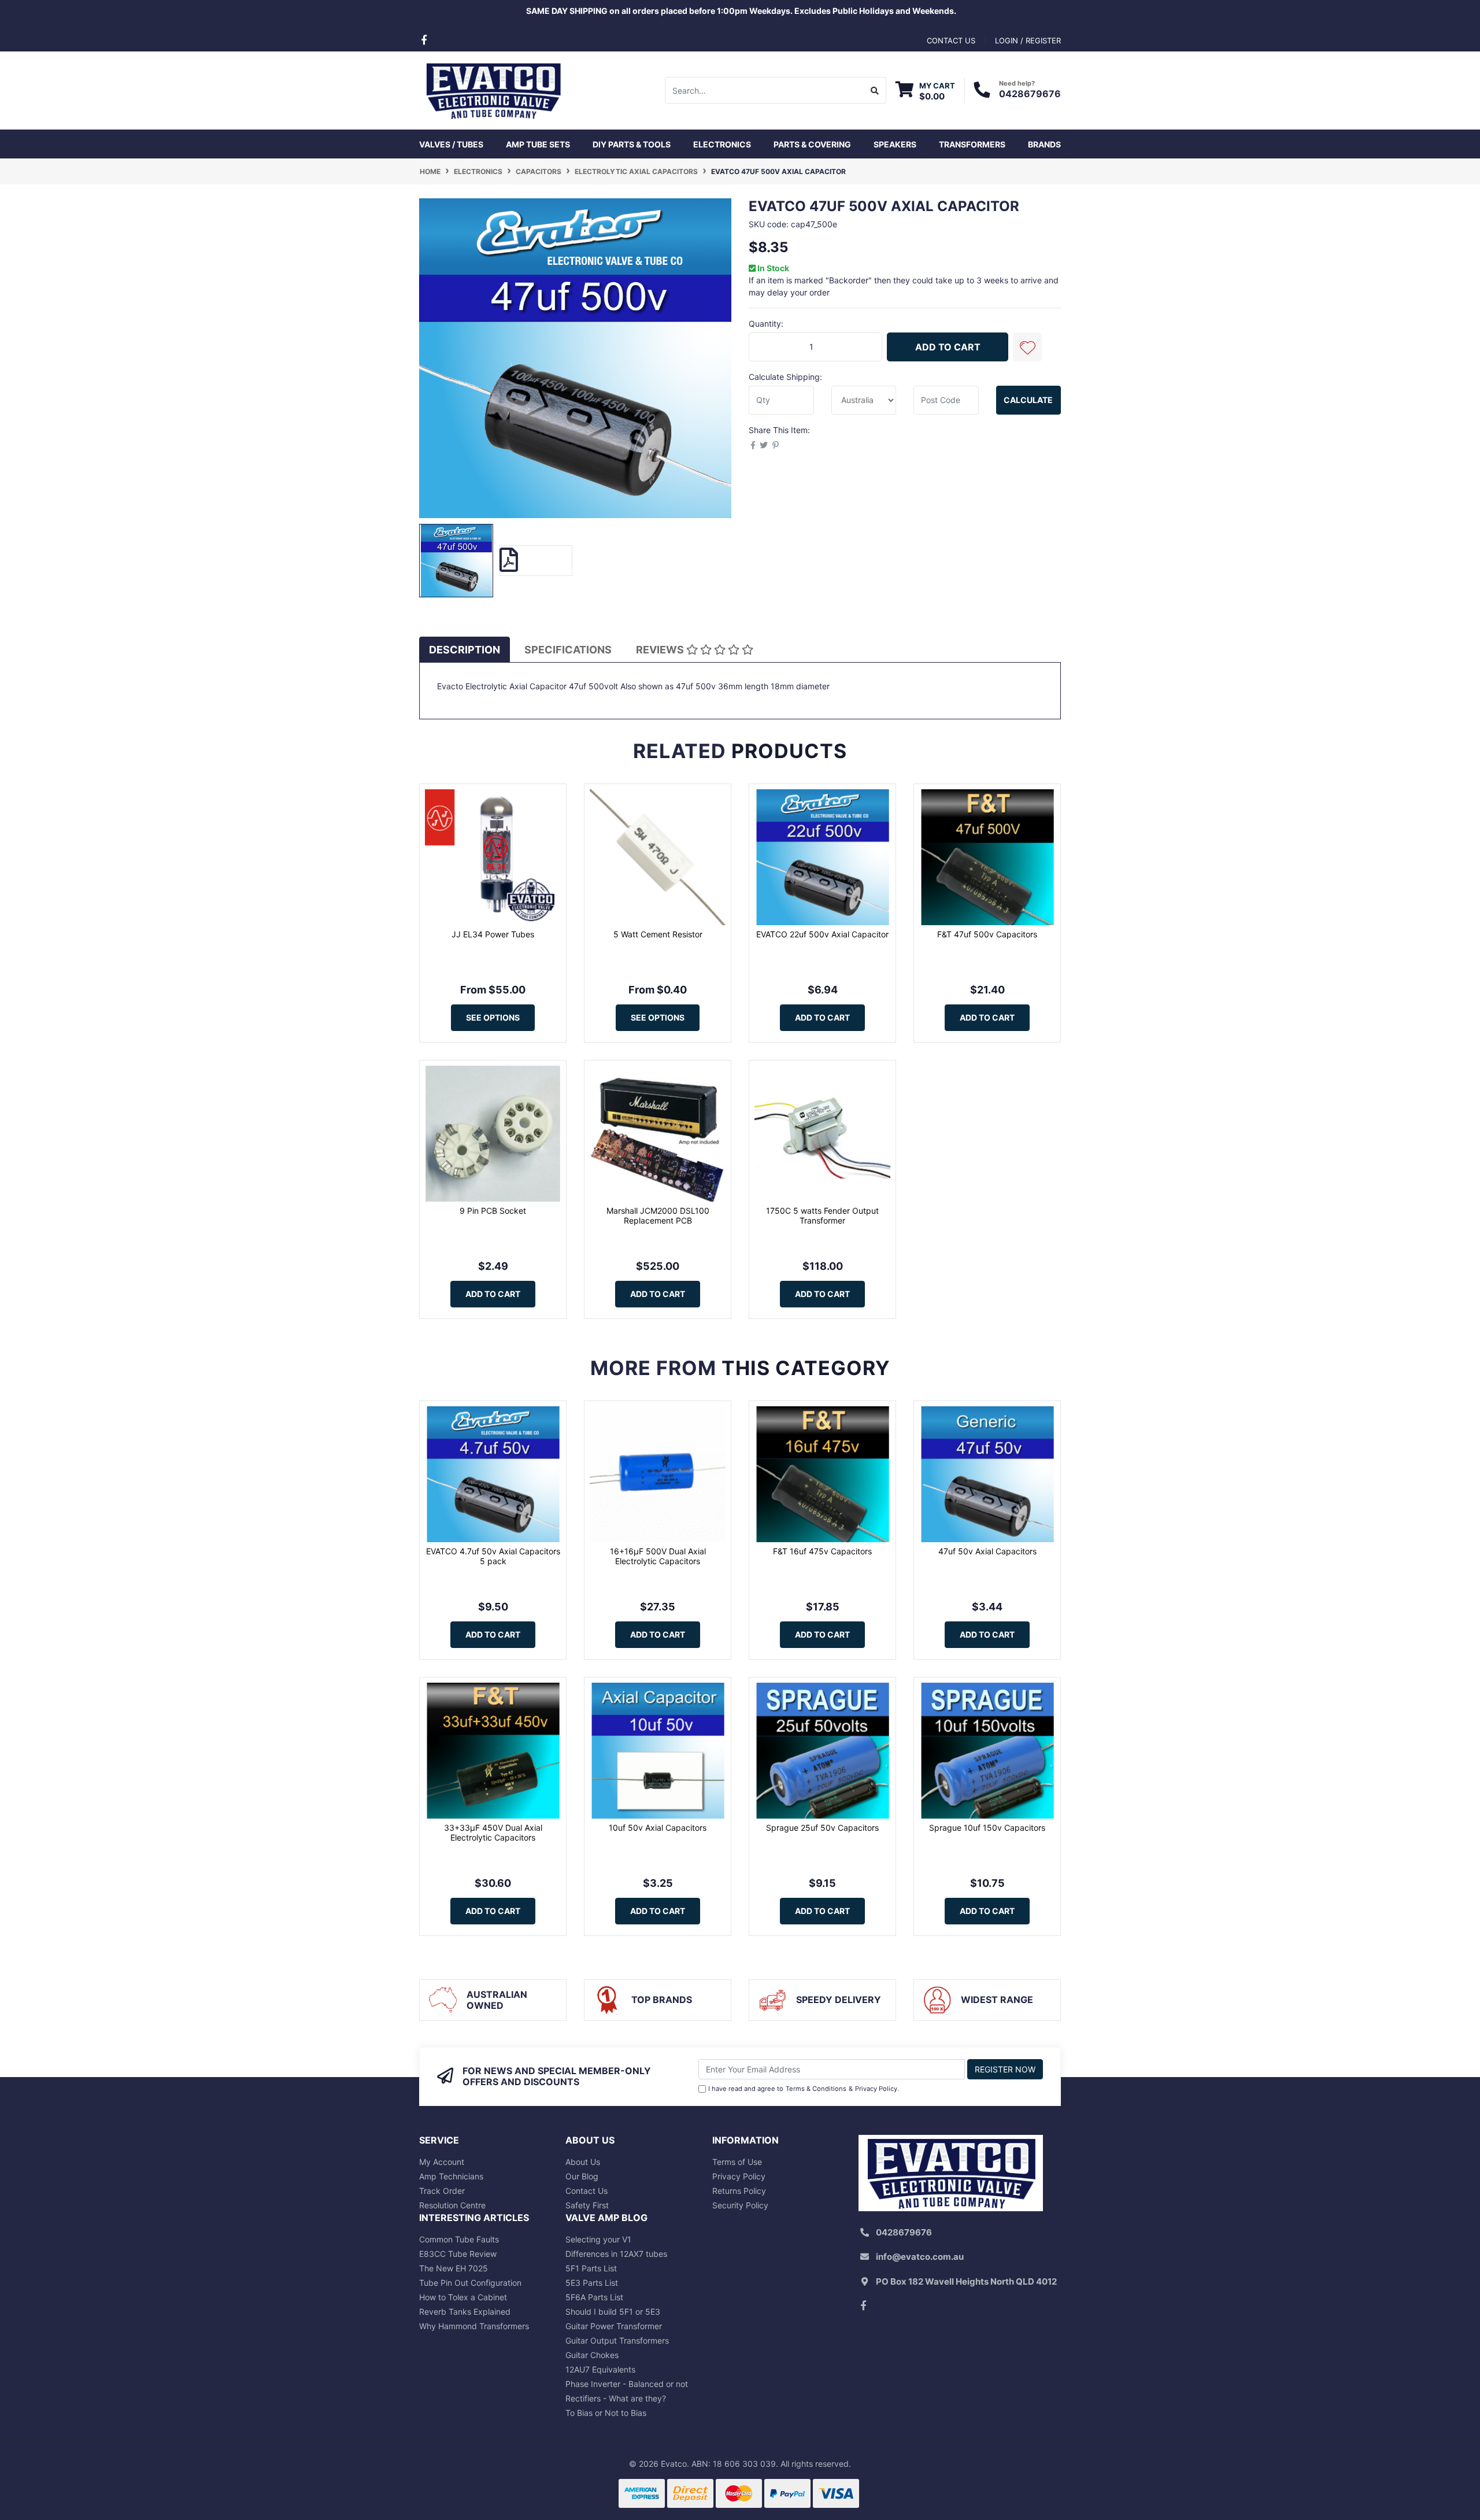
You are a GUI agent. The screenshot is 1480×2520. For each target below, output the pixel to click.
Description (465, 650)
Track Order (442, 2191)
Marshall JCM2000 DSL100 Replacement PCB (658, 1215)
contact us (951, 40)
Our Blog (582, 2176)
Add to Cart (948, 347)
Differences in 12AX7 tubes (616, 2254)
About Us (583, 2162)
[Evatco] (493, 89)
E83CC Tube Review (458, 2254)
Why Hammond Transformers (474, 2326)
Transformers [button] (972, 144)
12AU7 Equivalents (600, 2369)
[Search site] (875, 90)
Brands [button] (1044, 144)
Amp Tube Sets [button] (538, 144)
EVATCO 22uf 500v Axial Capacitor (822, 934)
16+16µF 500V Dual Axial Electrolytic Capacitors (658, 1556)
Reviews (661, 650)
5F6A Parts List (594, 2297)
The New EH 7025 (454, 2268)
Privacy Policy (876, 2089)
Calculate (1028, 400)
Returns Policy (739, 2191)
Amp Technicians (451, 2176)
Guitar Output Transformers (617, 2340)
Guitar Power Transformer (614, 2326)
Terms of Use (737, 2162)
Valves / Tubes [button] (451, 144)
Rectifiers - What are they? (616, 2398)
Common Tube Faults (459, 2239)
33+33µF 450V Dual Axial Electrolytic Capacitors (493, 1832)
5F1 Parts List (591, 2268)
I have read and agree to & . (804, 2089)
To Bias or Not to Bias (606, 2413)
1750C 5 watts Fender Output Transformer (822, 1215)
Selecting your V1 (598, 2239)
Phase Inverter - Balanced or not (627, 2384)
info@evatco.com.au (920, 2257)
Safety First (587, 2205)
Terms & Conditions (816, 2089)
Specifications (568, 650)
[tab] (465, 650)
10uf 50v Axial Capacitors (658, 1828)
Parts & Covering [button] (812, 144)
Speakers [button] (895, 144)
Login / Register (1028, 40)
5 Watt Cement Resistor (658, 934)
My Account (442, 2162)
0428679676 (1030, 94)
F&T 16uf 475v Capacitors (822, 1551)
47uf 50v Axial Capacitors (987, 1551)
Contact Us (587, 2191)
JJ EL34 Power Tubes (493, 934)
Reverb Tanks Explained (465, 2312)
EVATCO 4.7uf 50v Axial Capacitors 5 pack (493, 1556)
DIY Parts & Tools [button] (632, 144)
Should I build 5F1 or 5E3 (613, 2312)
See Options (493, 1017)
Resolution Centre (452, 2205)
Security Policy (740, 2205)
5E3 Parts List (592, 2283)
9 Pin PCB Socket (493, 1211)
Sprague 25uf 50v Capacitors (822, 1828)
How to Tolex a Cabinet (463, 2297)
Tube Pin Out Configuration (470, 2283)
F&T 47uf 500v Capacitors (987, 934)
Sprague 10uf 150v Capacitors (987, 1828)
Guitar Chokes (592, 2355)
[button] (1027, 347)
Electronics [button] (722, 144)
